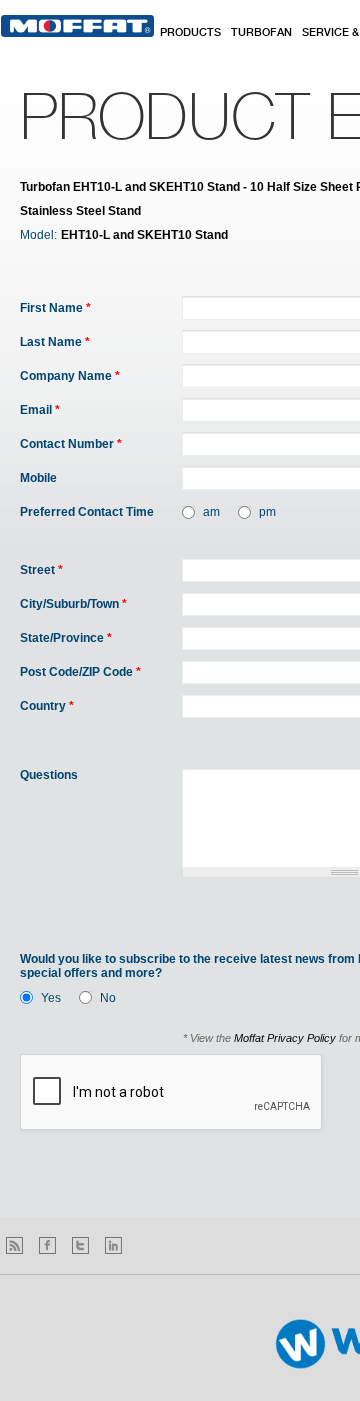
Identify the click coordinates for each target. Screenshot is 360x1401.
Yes (51, 998)
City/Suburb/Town (73, 604)
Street (41, 570)
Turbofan (261, 33)
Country (47, 706)
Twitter (80, 1245)
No (108, 998)
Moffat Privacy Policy (285, 1038)
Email (40, 410)
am (211, 512)
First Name (55, 308)
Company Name (70, 376)
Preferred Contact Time (87, 512)
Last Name (55, 342)
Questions (49, 775)
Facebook (47, 1245)
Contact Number (71, 444)
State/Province (66, 638)
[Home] (77, 26)
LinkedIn (113, 1245)
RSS (14, 1245)
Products (190, 33)
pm (267, 512)
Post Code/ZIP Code (80, 672)
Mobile (38, 478)
